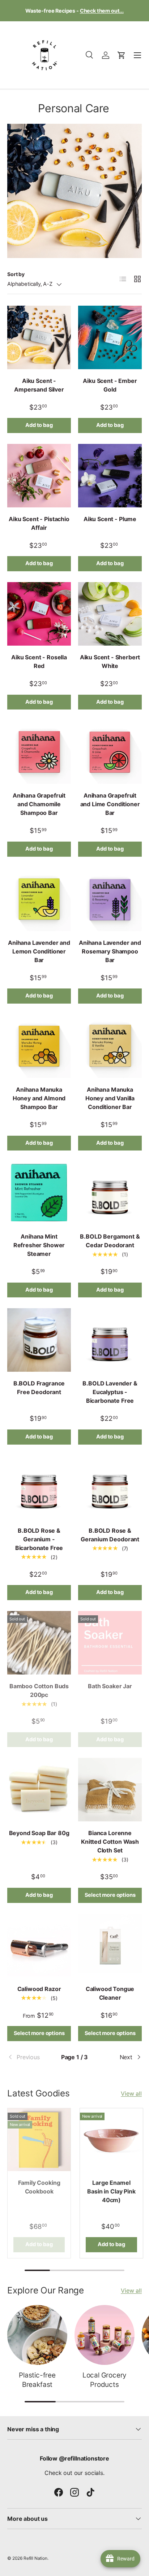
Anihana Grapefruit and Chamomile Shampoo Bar (39, 804)
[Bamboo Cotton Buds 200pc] (39, 1643)
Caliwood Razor (39, 1989)
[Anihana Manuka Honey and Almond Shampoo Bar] (39, 1046)
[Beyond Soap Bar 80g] (39, 1790)
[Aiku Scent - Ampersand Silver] (39, 337)
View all (131, 2093)
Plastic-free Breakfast (37, 2380)
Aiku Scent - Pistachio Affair (39, 523)
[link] (30, 2057)
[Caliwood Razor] (39, 1946)
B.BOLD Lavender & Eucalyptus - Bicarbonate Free (110, 1392)
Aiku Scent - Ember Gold (110, 385)
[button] (122, 55)
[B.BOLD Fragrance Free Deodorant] (39, 1340)
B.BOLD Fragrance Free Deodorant (39, 1388)
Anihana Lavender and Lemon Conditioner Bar (39, 951)
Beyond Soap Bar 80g (39, 1833)
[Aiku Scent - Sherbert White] (110, 614)
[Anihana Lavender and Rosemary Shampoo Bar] (110, 899)
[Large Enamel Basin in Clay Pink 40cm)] (111, 2140)
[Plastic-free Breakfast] (37, 2335)
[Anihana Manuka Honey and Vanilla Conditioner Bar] (110, 1046)
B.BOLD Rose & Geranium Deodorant (110, 1535)
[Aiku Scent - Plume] (110, 476)
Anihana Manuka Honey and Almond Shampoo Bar (39, 1098)
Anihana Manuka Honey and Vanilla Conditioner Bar (110, 1098)
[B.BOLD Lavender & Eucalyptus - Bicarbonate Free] (110, 1340)
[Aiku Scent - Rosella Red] (39, 614)
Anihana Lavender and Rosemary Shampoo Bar (110, 951)
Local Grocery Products (105, 2380)
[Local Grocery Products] (105, 2335)
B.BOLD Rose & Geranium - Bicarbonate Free (39, 1539)
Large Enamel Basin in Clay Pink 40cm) (111, 2191)
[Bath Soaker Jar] (110, 1643)
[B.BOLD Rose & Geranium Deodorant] (110, 1487)
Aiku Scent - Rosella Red (39, 662)
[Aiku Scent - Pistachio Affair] (39, 476)
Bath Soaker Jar (110, 1686)
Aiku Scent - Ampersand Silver (39, 385)
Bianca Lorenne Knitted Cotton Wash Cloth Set (110, 1842)
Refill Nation (35, 2558)
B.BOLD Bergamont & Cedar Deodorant (110, 1241)
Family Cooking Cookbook (39, 2187)
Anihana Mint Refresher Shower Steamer (39, 1245)
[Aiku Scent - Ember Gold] (110, 337)
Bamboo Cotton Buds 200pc (39, 1690)
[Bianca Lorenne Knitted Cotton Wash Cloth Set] (110, 1790)
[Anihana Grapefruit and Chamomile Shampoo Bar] (39, 752)
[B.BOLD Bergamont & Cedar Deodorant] (110, 1193)
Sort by (16, 274)
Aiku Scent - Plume (110, 519)
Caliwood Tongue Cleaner (110, 1993)
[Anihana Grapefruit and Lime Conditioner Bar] (110, 752)
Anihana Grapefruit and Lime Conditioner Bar (110, 804)
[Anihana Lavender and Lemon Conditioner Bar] (39, 899)
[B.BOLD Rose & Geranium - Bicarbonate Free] (39, 1487)
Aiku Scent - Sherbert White (110, 662)
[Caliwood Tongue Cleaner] (110, 1946)
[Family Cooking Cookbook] (39, 2140)
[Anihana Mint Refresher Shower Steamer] (39, 1193)
